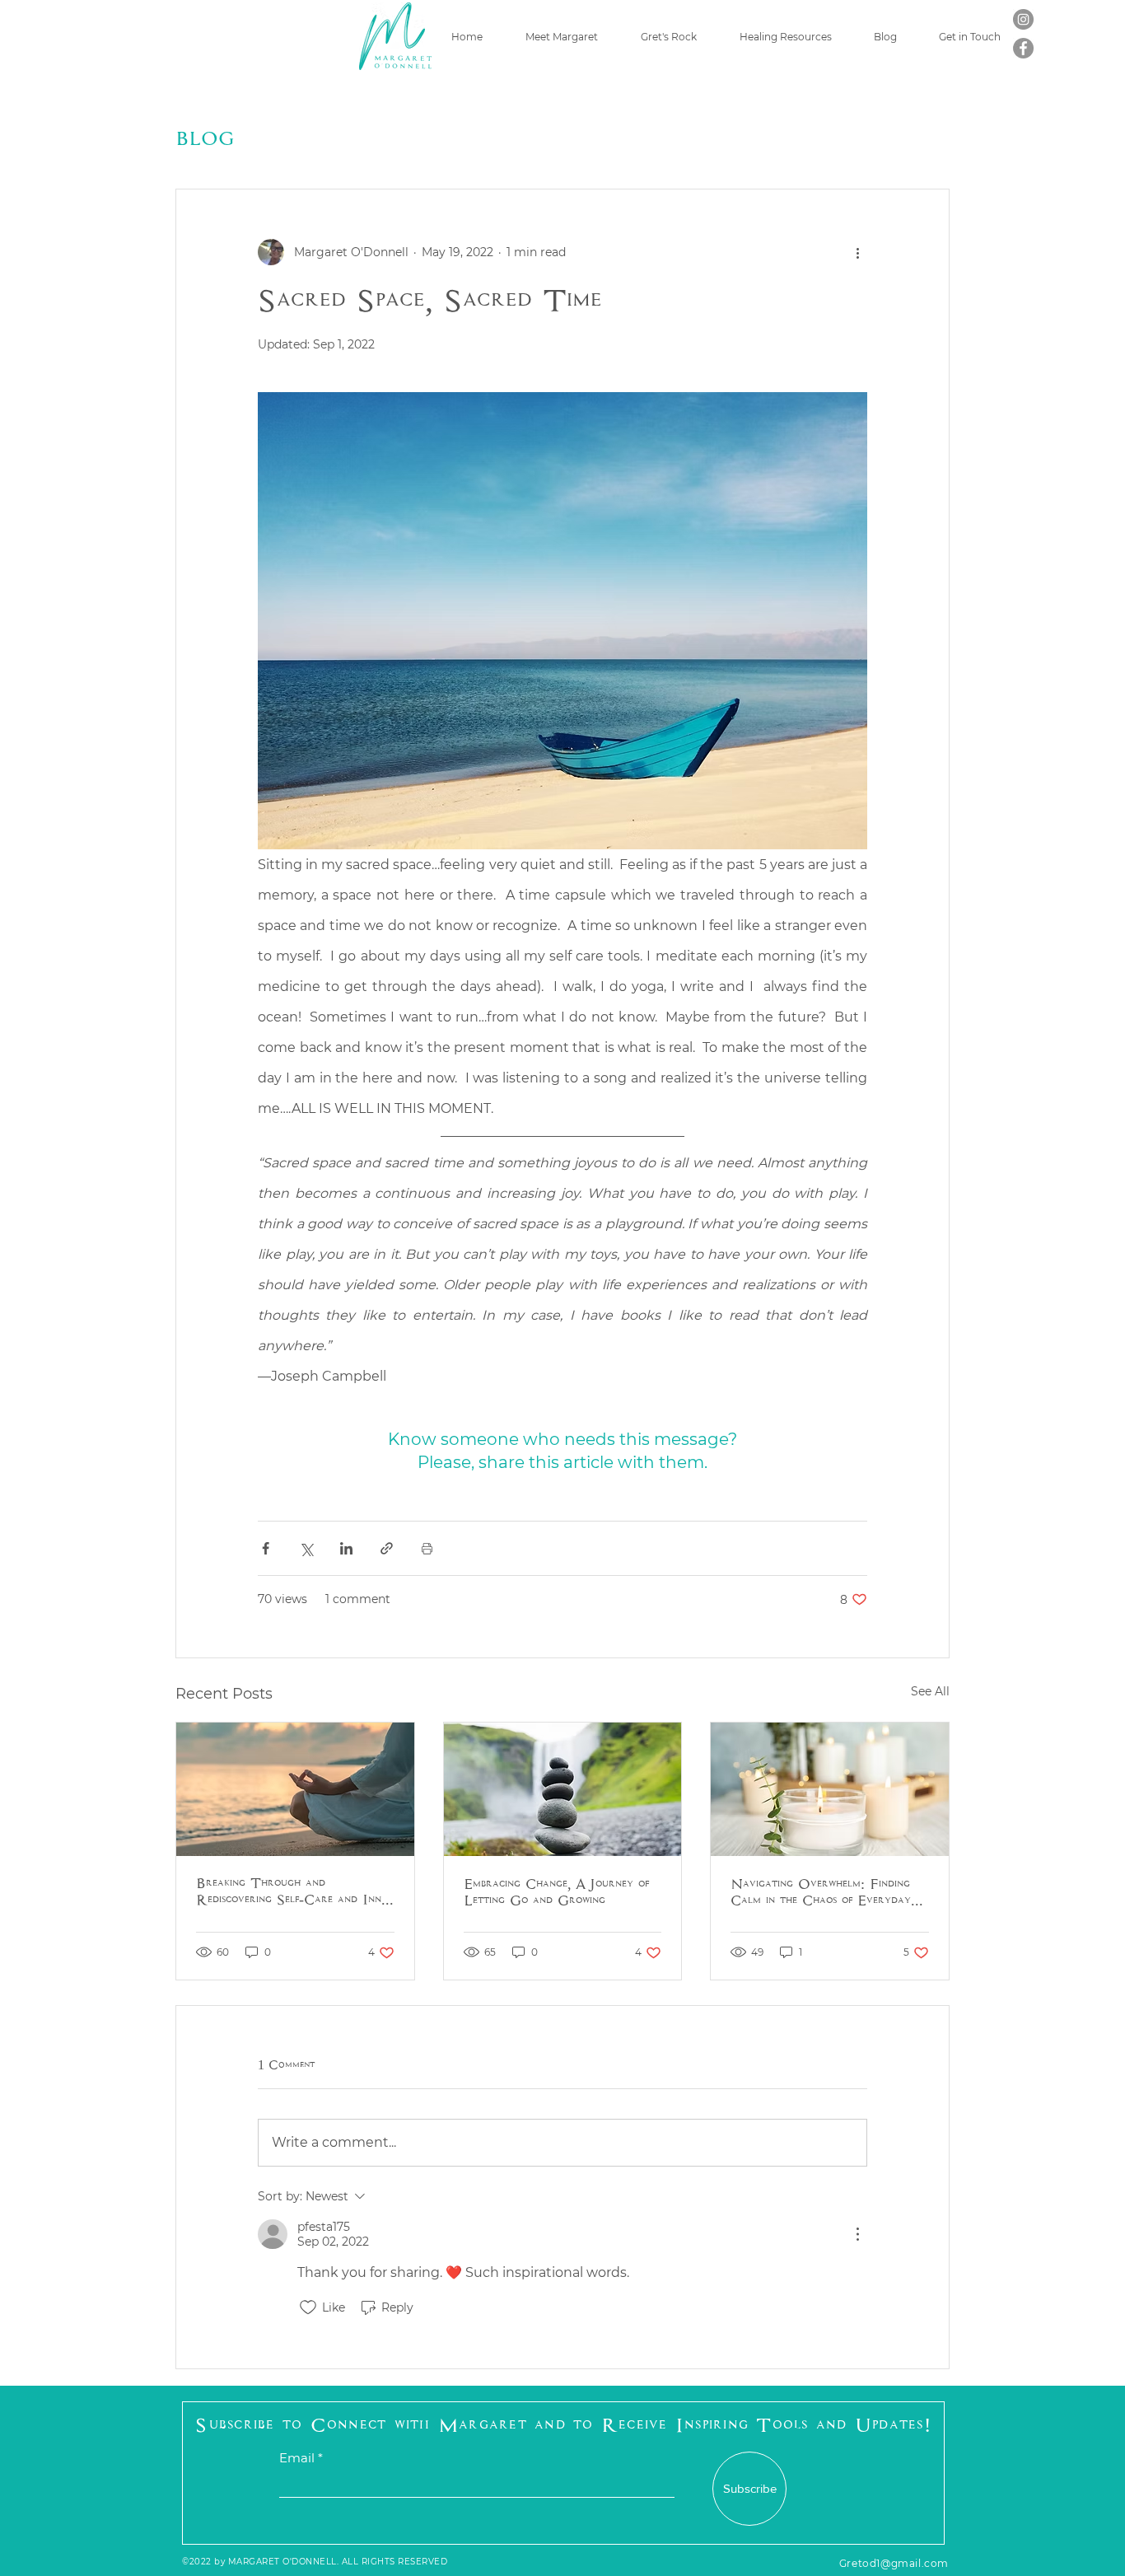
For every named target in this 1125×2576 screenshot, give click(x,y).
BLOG (205, 138)
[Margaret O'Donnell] (1023, 48)
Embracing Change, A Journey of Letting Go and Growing (556, 1893)
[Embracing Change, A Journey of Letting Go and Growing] (563, 1789)
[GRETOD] (1023, 19)
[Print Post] (427, 1548)
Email (297, 2458)
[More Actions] (857, 2234)
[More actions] (857, 252)
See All (930, 1691)
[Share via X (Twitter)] (306, 1548)
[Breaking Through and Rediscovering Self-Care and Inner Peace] (295, 1789)
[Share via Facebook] (266, 1548)
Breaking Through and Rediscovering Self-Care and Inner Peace (294, 1892)
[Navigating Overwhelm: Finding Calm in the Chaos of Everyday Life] (830, 1789)
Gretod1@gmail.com (894, 2563)
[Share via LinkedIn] (346, 1548)
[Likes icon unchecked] (308, 2307)
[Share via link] (387, 1548)
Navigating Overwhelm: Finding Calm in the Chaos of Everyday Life (821, 1893)
